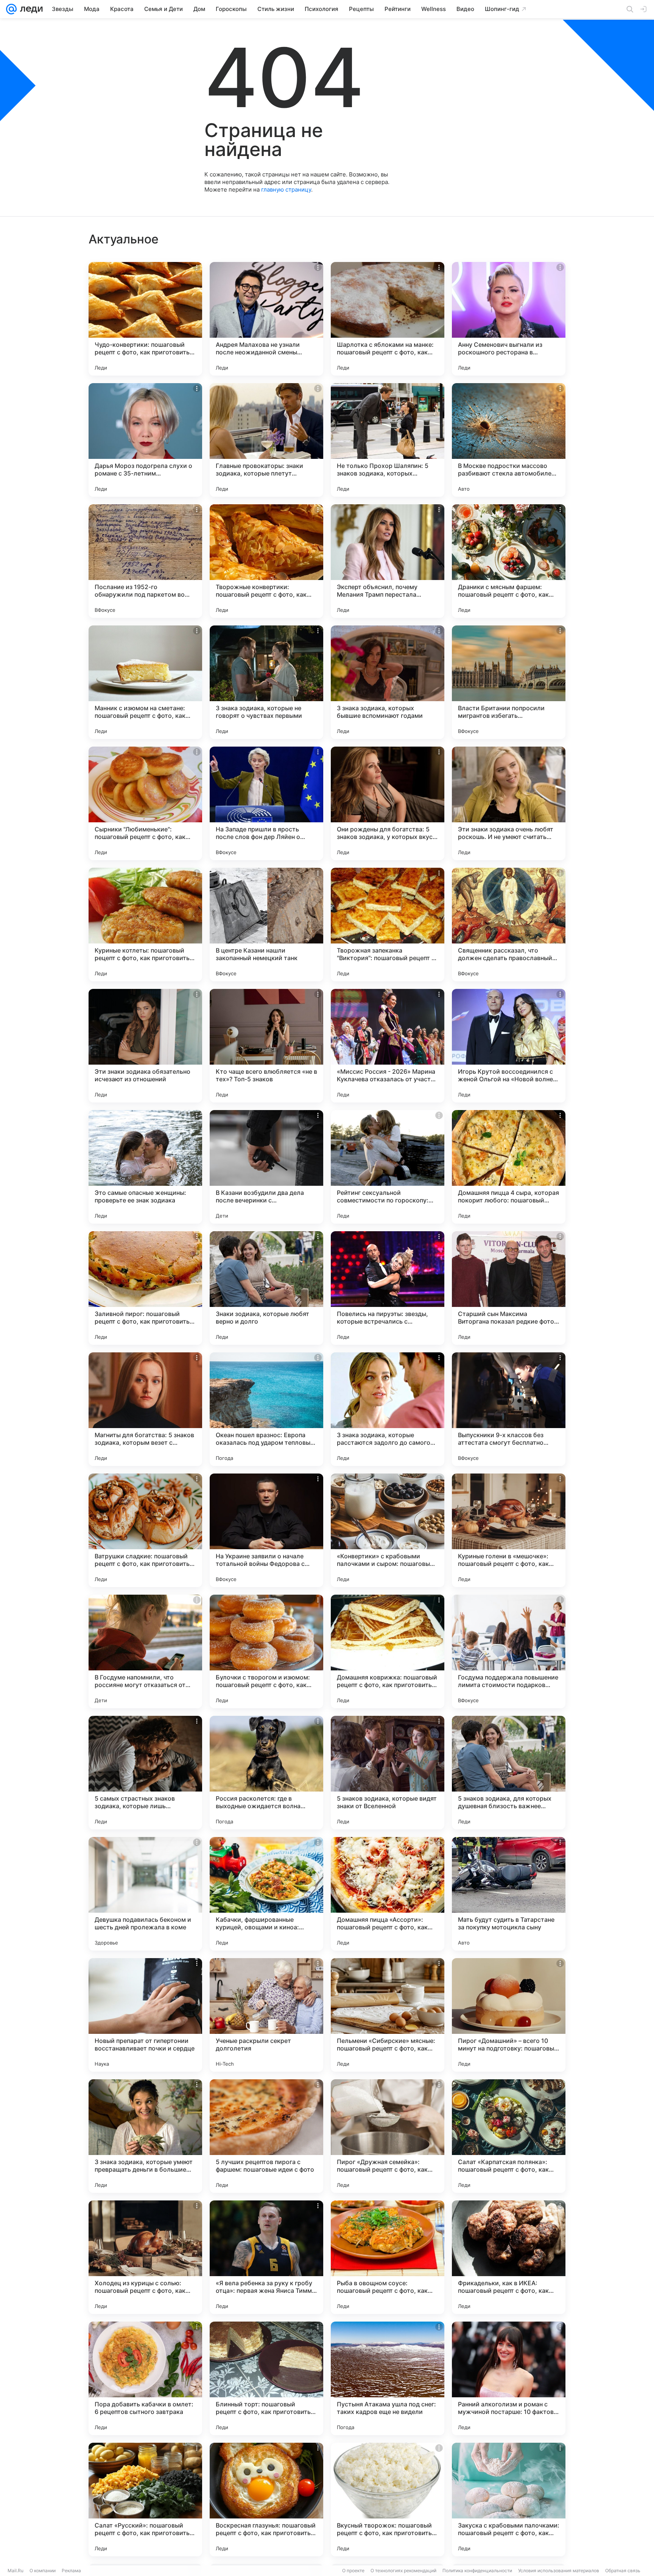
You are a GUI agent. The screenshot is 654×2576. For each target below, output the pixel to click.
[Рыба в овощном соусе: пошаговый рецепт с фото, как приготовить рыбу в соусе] (388, 2257)
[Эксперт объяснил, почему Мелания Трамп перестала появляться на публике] (388, 561)
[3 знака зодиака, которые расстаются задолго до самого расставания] (388, 1409)
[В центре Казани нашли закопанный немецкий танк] (266, 925)
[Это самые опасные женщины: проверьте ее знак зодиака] (145, 1167)
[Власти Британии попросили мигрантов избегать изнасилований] (509, 682)
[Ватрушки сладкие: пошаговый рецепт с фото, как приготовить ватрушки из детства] (145, 1530)
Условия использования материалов (559, 2571)
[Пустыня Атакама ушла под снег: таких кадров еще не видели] (388, 2378)
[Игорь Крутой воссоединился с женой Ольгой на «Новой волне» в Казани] (509, 1046)
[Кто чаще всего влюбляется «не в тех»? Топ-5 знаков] (266, 1046)
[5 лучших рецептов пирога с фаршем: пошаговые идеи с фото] (266, 2136)
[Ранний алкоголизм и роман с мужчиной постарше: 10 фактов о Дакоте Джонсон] (509, 2378)
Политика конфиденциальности (477, 2571)
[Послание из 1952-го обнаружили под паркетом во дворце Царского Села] (145, 561)
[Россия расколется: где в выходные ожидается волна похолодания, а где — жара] (266, 1773)
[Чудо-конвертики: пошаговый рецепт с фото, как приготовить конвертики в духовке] (145, 319)
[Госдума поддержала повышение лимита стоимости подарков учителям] (509, 1651)
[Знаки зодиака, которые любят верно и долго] (266, 1288)
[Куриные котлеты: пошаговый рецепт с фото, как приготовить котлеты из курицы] (145, 925)
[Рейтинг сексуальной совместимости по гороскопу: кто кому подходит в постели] (388, 1167)
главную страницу (286, 189)
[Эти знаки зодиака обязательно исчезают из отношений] (145, 1046)
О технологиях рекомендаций (403, 2571)
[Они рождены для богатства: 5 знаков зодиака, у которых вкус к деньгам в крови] (388, 803)
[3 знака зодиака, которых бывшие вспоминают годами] (388, 682)
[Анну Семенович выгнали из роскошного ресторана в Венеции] (509, 319)
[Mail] (11, 9)
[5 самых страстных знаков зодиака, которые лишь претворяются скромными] (145, 1773)
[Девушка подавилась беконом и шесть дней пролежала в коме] (145, 1894)
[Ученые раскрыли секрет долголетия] (266, 2015)
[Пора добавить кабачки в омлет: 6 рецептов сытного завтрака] (145, 2378)
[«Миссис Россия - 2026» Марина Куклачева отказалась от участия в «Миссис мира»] (388, 1046)
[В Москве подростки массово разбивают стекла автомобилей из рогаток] (509, 440)
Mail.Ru (16, 2571)
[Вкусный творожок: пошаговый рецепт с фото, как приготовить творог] (388, 2500)
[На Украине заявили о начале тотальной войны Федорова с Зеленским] (266, 1530)
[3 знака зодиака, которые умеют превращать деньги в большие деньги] (145, 2136)
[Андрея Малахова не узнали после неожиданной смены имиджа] (266, 319)
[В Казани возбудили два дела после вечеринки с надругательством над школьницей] (266, 1167)
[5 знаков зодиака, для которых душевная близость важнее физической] (509, 1773)
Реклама (71, 2571)
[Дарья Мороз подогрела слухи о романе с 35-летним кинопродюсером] (145, 440)
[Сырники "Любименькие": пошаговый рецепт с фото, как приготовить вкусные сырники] (145, 803)
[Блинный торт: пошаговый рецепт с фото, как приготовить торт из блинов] (266, 2378)
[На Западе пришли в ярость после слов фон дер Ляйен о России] (266, 803)
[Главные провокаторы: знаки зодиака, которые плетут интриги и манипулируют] (266, 440)
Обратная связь (623, 2571)
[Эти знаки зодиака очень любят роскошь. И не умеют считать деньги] (509, 803)
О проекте (353, 2571)
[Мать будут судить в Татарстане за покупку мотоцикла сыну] (509, 1894)
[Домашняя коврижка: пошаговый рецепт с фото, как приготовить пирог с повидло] (388, 1651)
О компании (43, 2571)
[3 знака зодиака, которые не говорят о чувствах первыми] (266, 682)
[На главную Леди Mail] (30, 9)
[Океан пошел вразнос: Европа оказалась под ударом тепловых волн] (266, 1409)
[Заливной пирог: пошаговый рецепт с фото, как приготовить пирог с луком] (145, 1288)
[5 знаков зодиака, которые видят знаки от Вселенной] (388, 1773)
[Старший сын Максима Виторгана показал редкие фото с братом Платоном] (509, 1288)
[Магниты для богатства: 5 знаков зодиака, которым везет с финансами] (145, 1409)
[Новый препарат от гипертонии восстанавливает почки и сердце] (145, 2015)
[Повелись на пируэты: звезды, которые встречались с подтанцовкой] (388, 1288)
